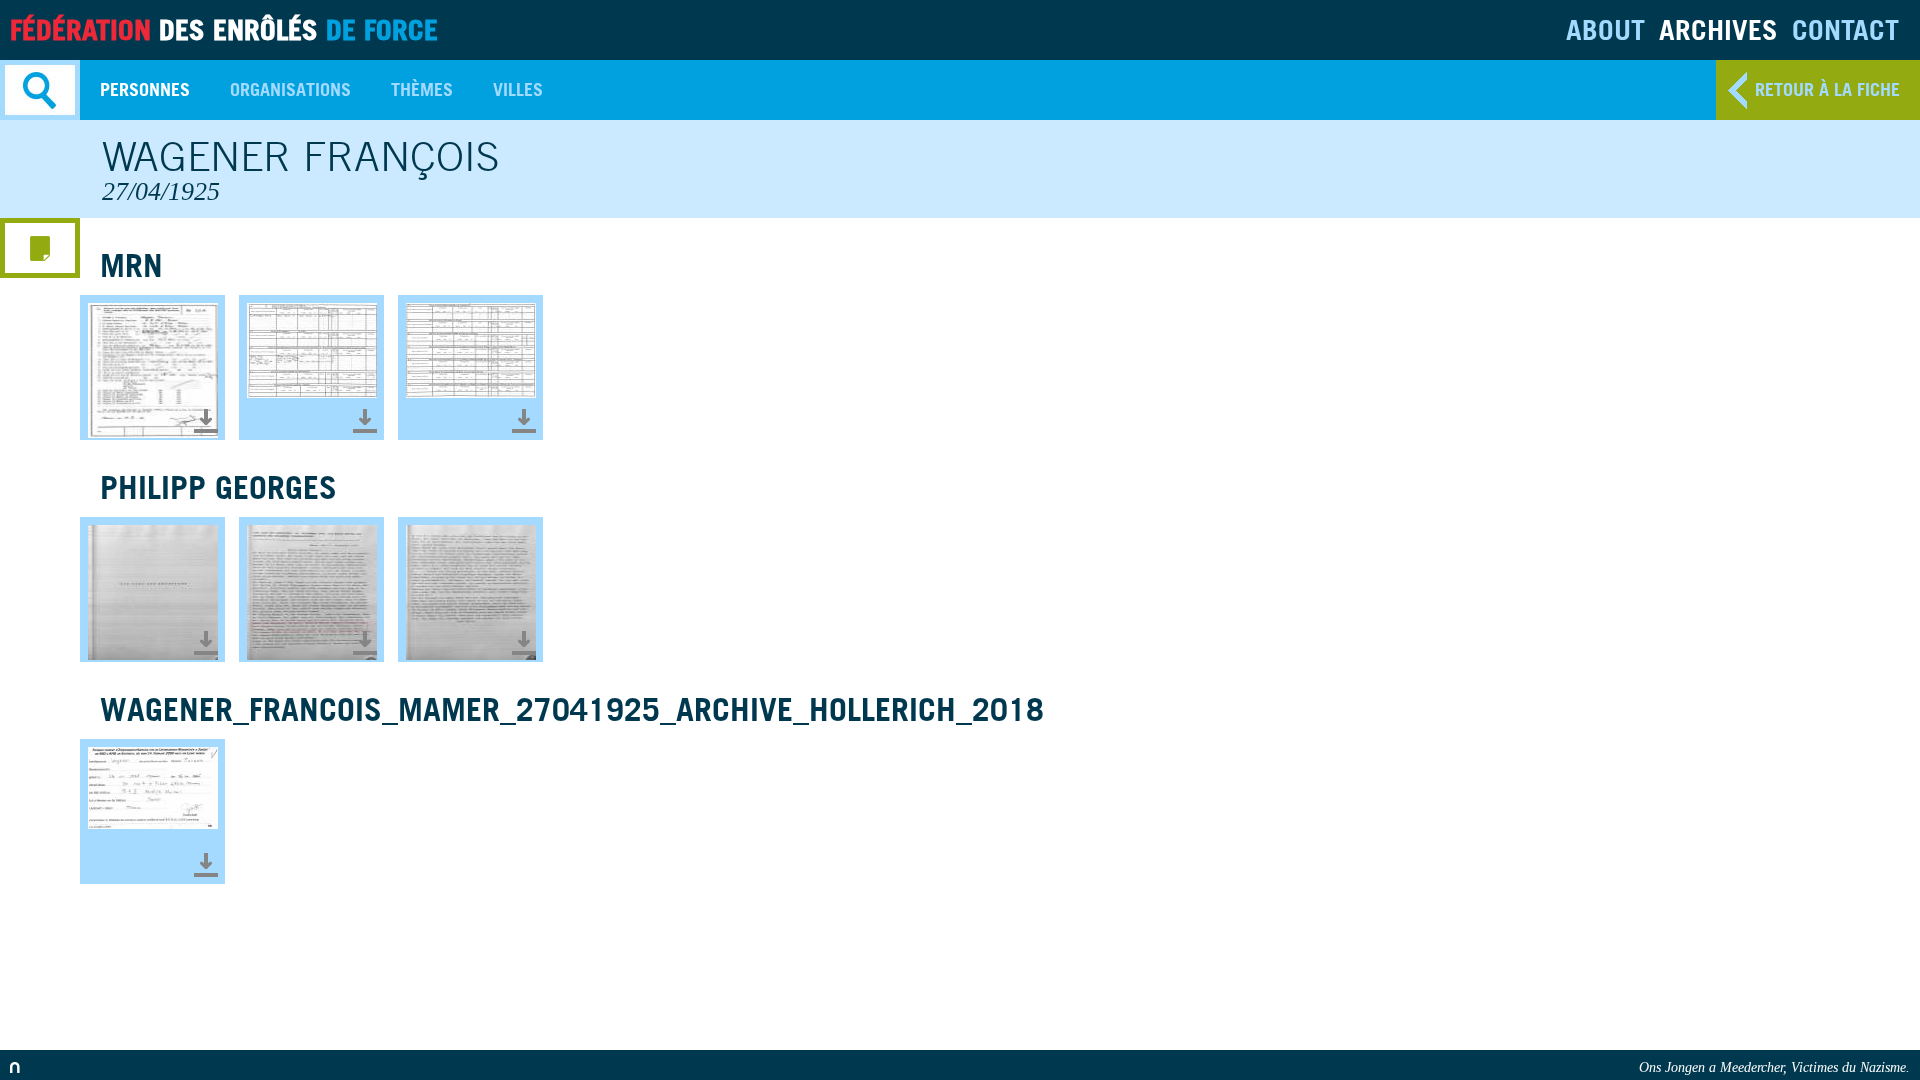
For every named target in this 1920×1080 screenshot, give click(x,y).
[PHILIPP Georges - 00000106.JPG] (152, 589)
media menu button (40, 248)
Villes (518, 89)
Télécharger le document (206, 421)
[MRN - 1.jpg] (152, 367)
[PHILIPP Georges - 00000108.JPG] (470, 589)
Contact (1845, 29)
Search (40, 90)
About (1605, 29)
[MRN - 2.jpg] (311, 367)
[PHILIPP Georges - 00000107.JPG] (311, 589)
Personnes (145, 89)
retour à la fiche (1827, 89)
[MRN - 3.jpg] (470, 367)
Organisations (290, 89)
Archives (1718, 29)
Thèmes (422, 89)
